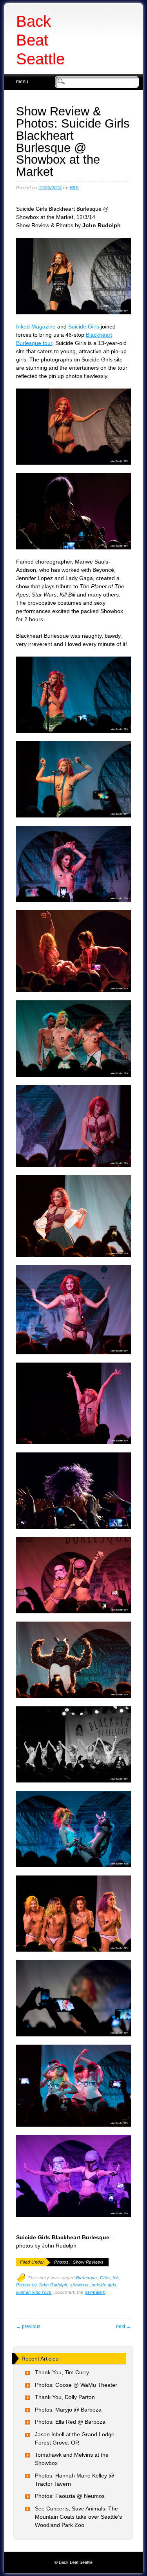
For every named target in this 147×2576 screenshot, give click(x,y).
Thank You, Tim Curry (62, 2372)
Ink (116, 2278)
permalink (95, 2292)
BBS (74, 188)
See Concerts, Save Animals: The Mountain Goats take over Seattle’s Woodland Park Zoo (78, 2517)
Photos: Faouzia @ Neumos (70, 2496)
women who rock (34, 2292)
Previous (28, 2326)
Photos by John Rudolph (42, 2285)
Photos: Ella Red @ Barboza (70, 2422)
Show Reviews (88, 2262)
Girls (105, 2278)
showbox (80, 2285)
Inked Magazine (36, 327)
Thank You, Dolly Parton (65, 2397)
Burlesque (87, 2278)
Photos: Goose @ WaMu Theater (76, 2385)
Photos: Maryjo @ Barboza (68, 2410)
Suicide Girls (84, 327)
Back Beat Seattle (40, 40)
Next (123, 2326)
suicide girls (104, 2285)
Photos (61, 2262)
